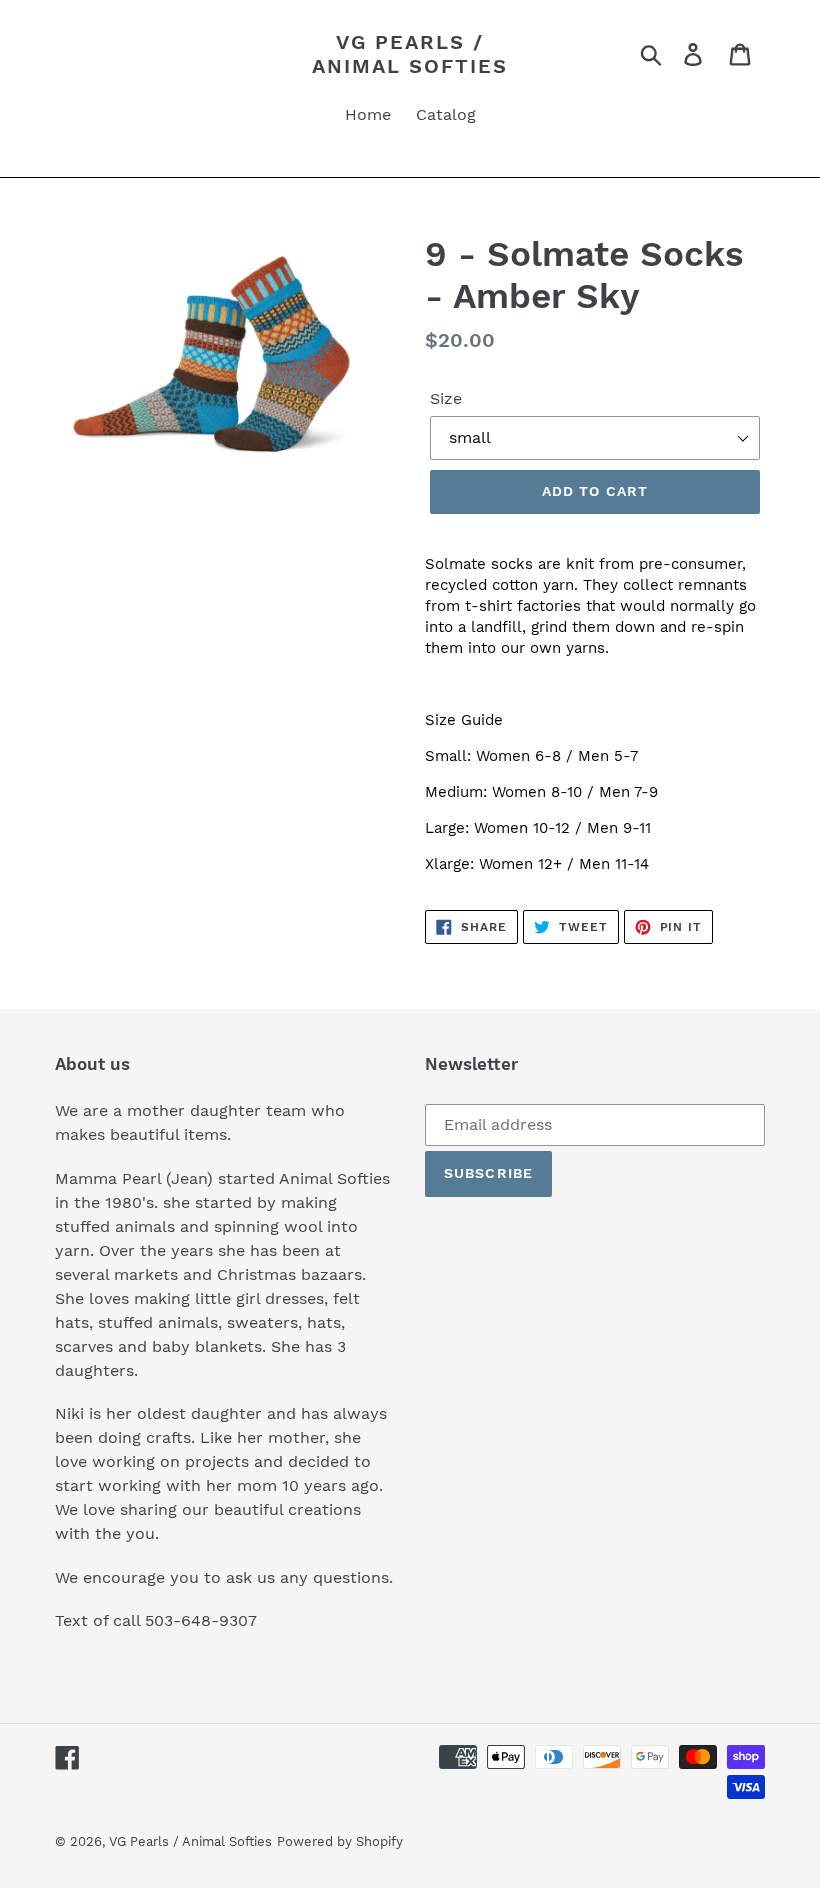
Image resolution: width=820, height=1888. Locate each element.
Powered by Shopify (340, 1841)
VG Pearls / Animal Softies (410, 54)
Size (446, 398)
